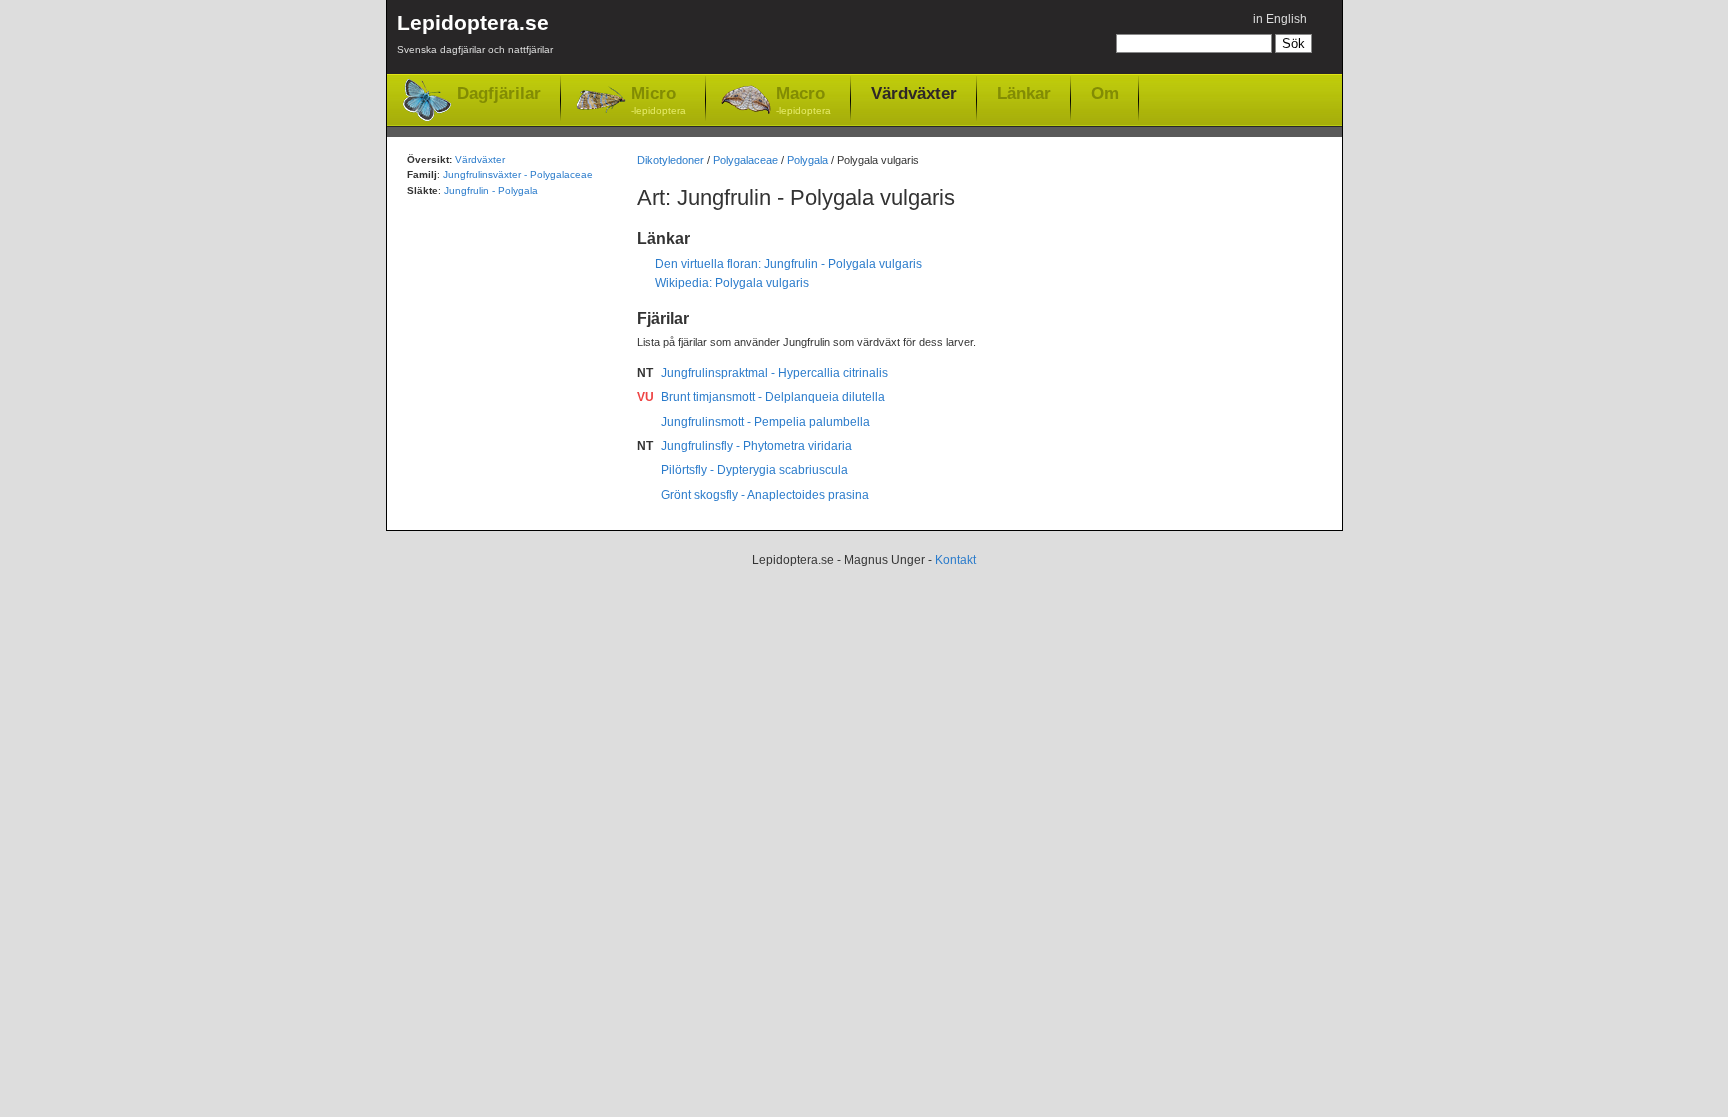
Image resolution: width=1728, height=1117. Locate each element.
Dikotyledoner (670, 160)
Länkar (1024, 93)
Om (1105, 93)
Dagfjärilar (499, 93)
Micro (658, 100)
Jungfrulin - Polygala (491, 190)
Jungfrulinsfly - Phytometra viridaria (756, 446)
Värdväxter (914, 93)
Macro (803, 100)
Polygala (807, 160)
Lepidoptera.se (475, 33)
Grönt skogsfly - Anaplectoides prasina (765, 495)
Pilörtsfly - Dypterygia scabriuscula (754, 470)
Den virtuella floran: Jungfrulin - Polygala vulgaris (788, 264)
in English (1280, 19)
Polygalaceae (745, 160)
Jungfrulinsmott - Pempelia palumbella (765, 422)
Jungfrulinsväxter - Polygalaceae (518, 174)
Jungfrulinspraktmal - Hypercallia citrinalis (774, 373)
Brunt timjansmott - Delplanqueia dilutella (773, 397)
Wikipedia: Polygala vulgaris (732, 283)
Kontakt (955, 560)
